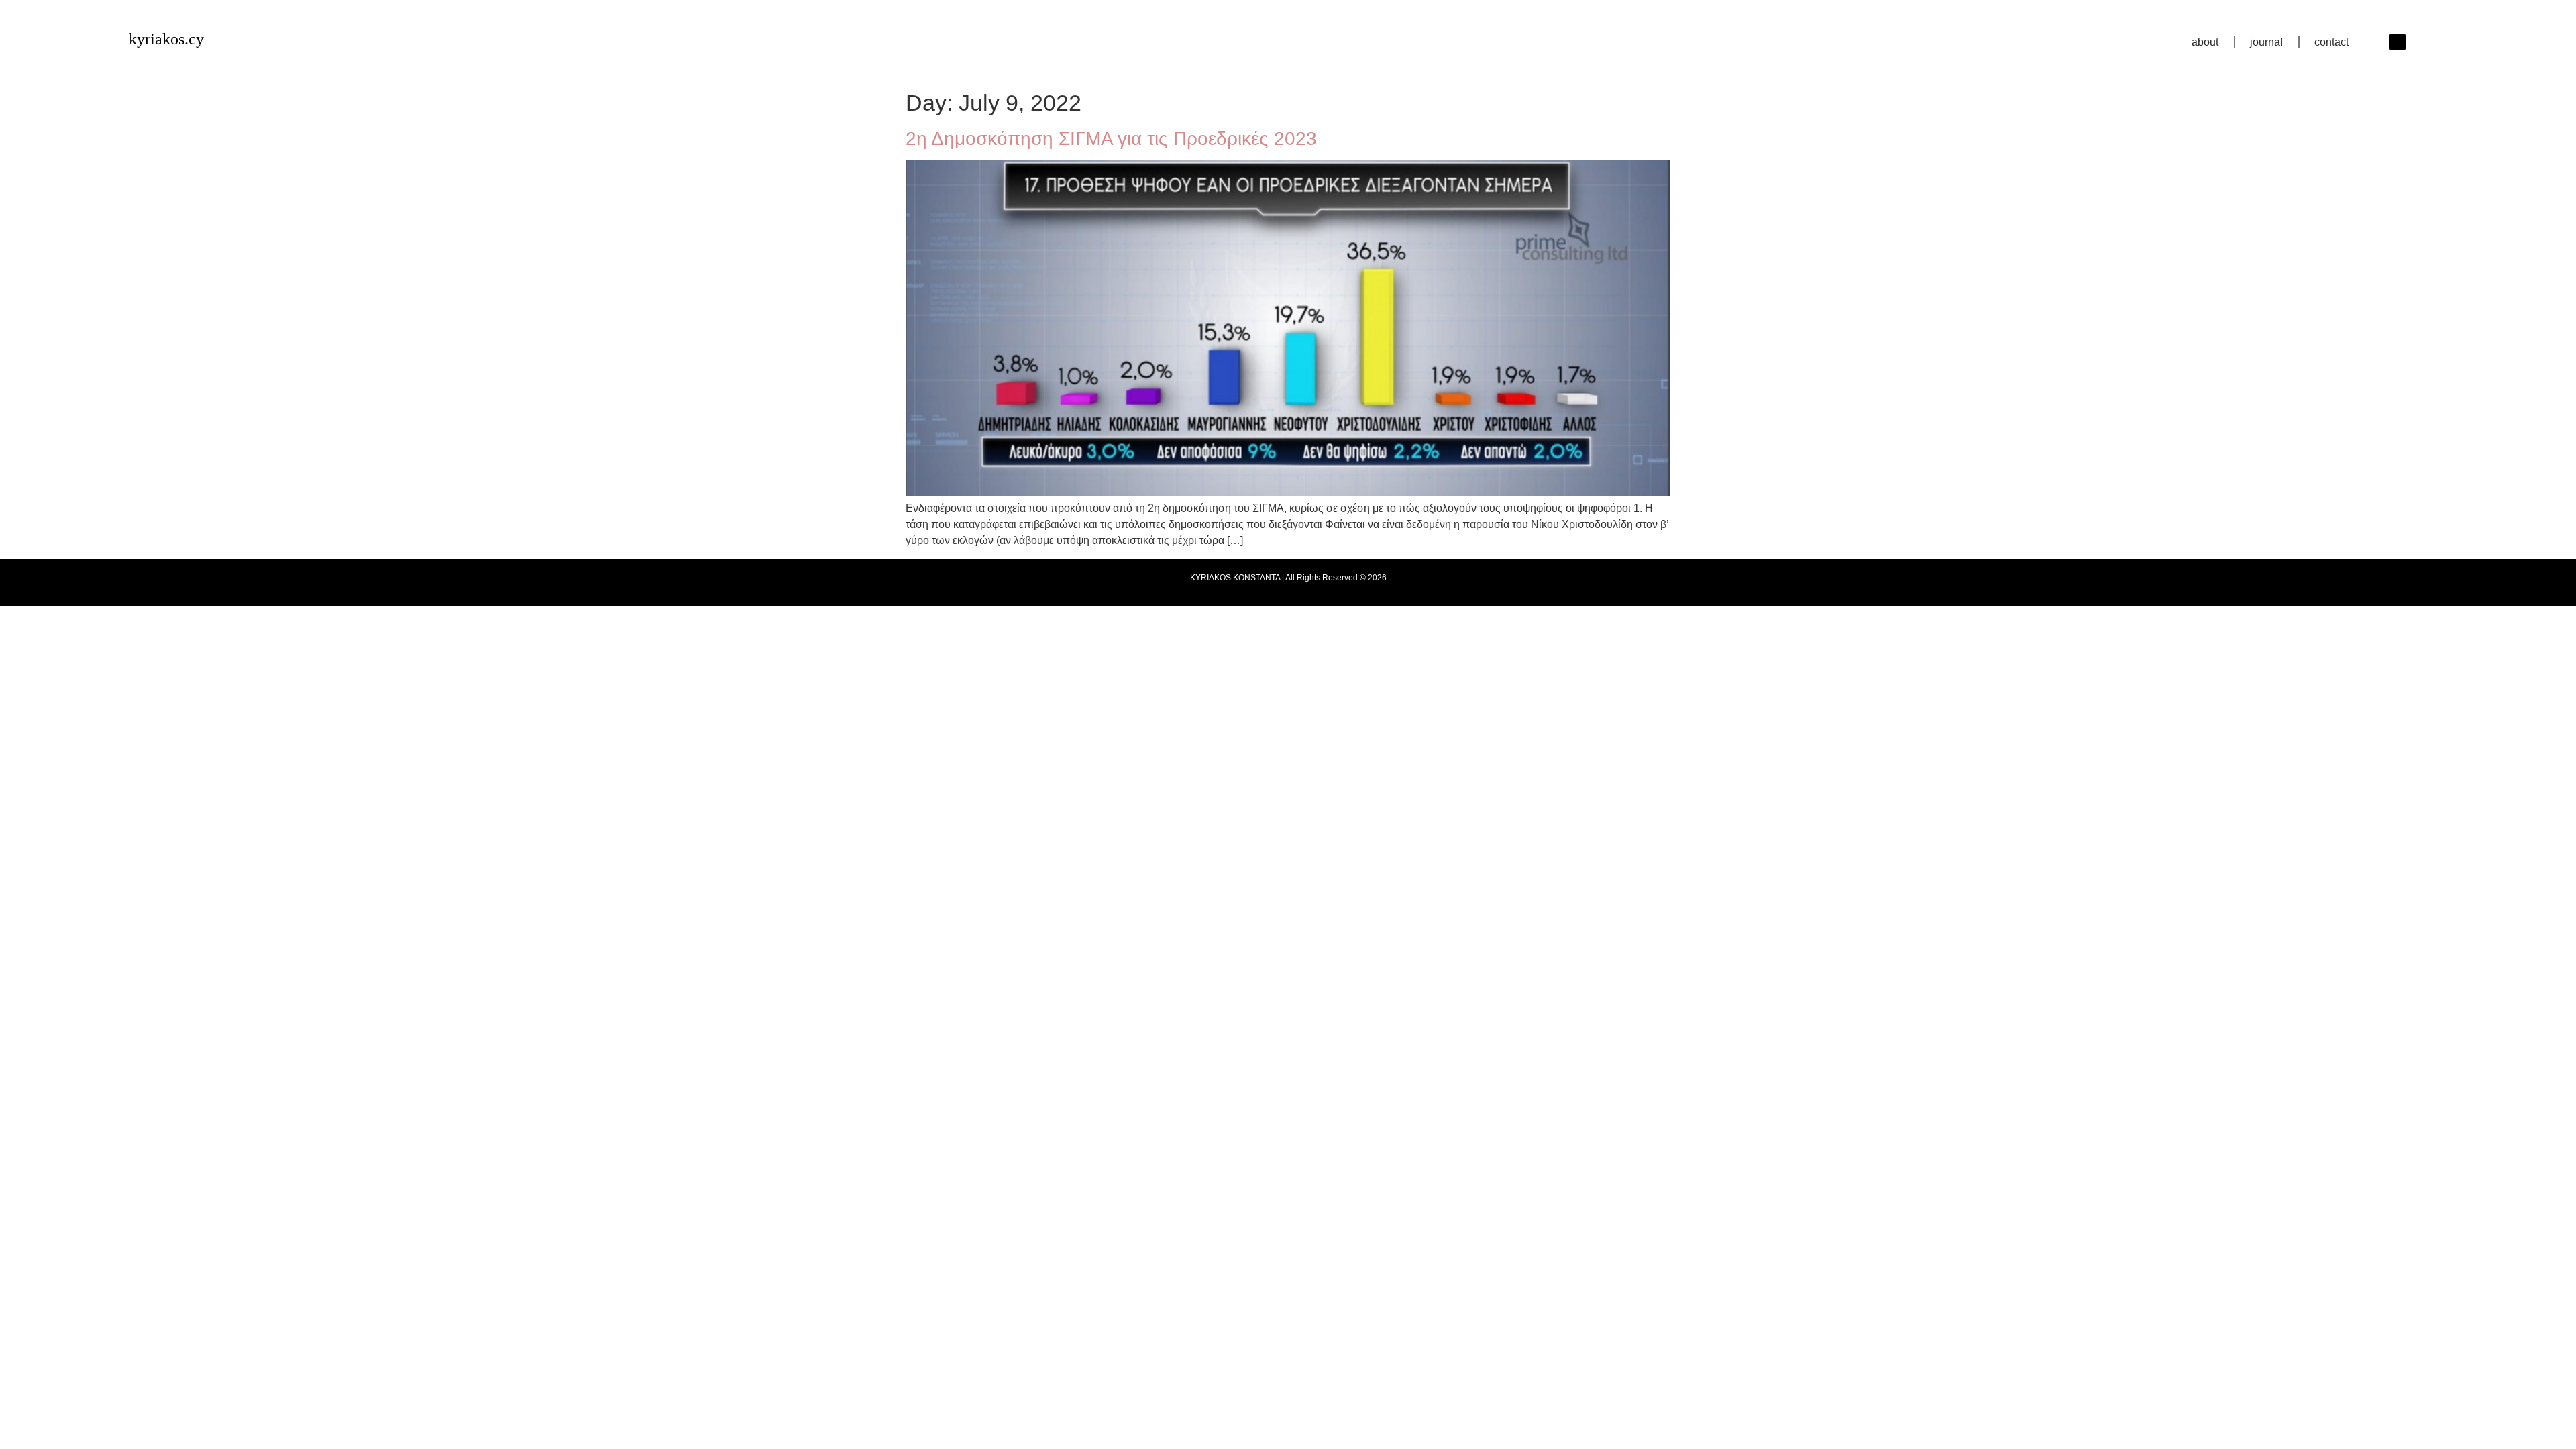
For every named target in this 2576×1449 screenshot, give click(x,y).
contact (2331, 42)
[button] (2397, 42)
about (2205, 42)
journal (2266, 42)
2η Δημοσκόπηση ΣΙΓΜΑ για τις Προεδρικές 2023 (1111, 139)
